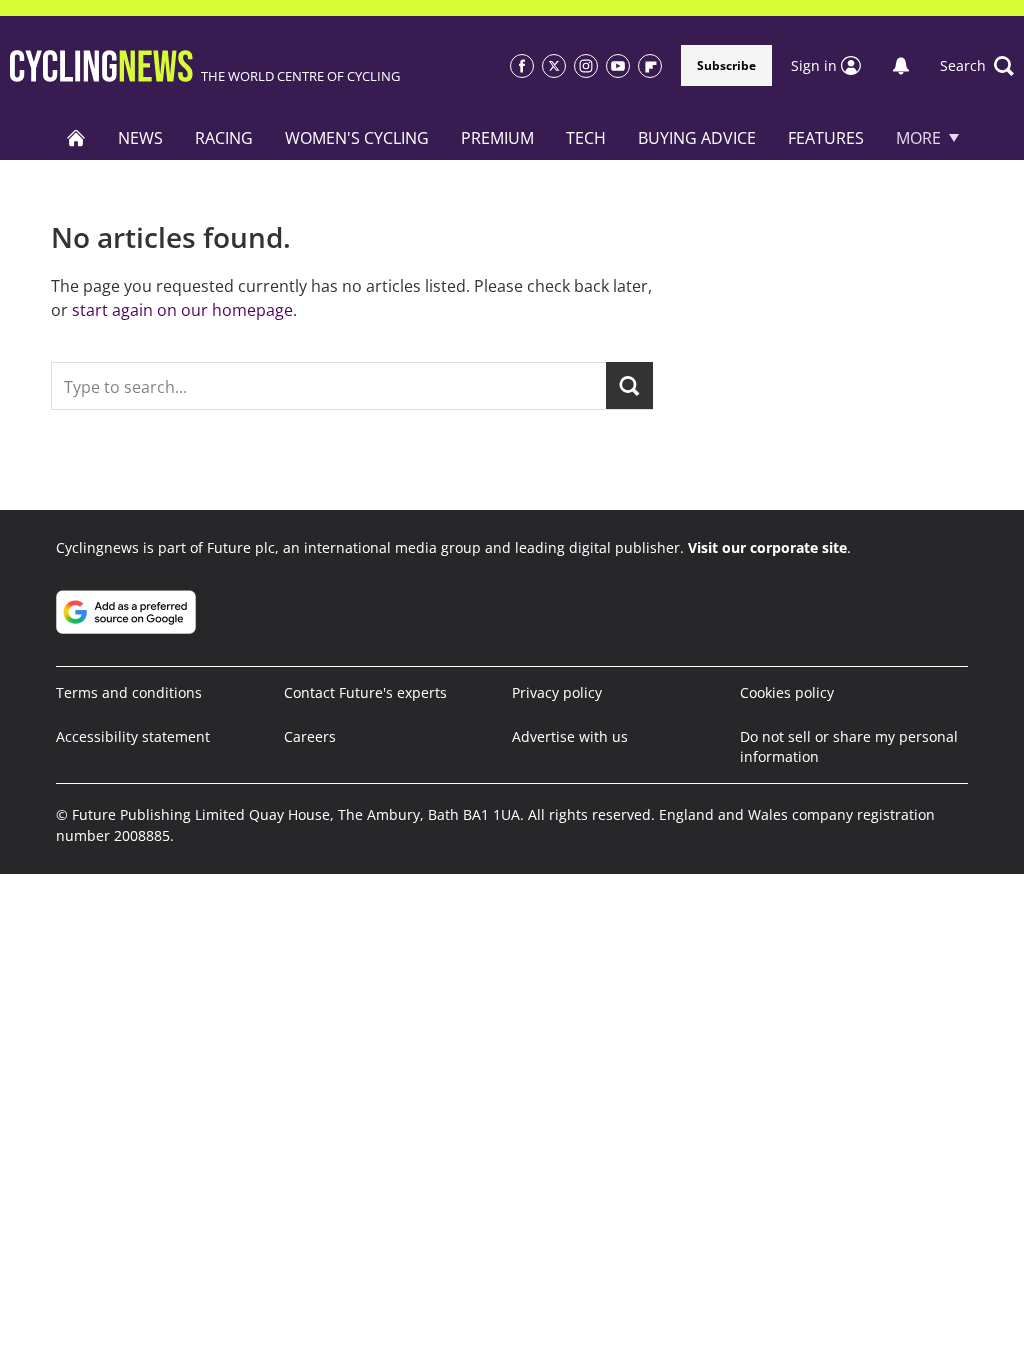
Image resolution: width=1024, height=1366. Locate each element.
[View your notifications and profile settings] (901, 66)
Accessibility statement (133, 736)
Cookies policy (787, 692)
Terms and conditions (129, 692)
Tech (586, 138)
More (918, 138)
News (140, 138)
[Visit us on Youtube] (618, 66)
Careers (310, 736)
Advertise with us (570, 736)
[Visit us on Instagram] (586, 66)
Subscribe (726, 65)
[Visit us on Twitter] (554, 66)
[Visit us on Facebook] (522, 66)
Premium (497, 138)
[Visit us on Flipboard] (650, 66)
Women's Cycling (357, 138)
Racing (224, 138)
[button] (977, 66)
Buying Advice (697, 138)
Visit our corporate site (767, 547)
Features (826, 138)
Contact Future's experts (365, 692)
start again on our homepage (182, 310)
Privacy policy (557, 692)
